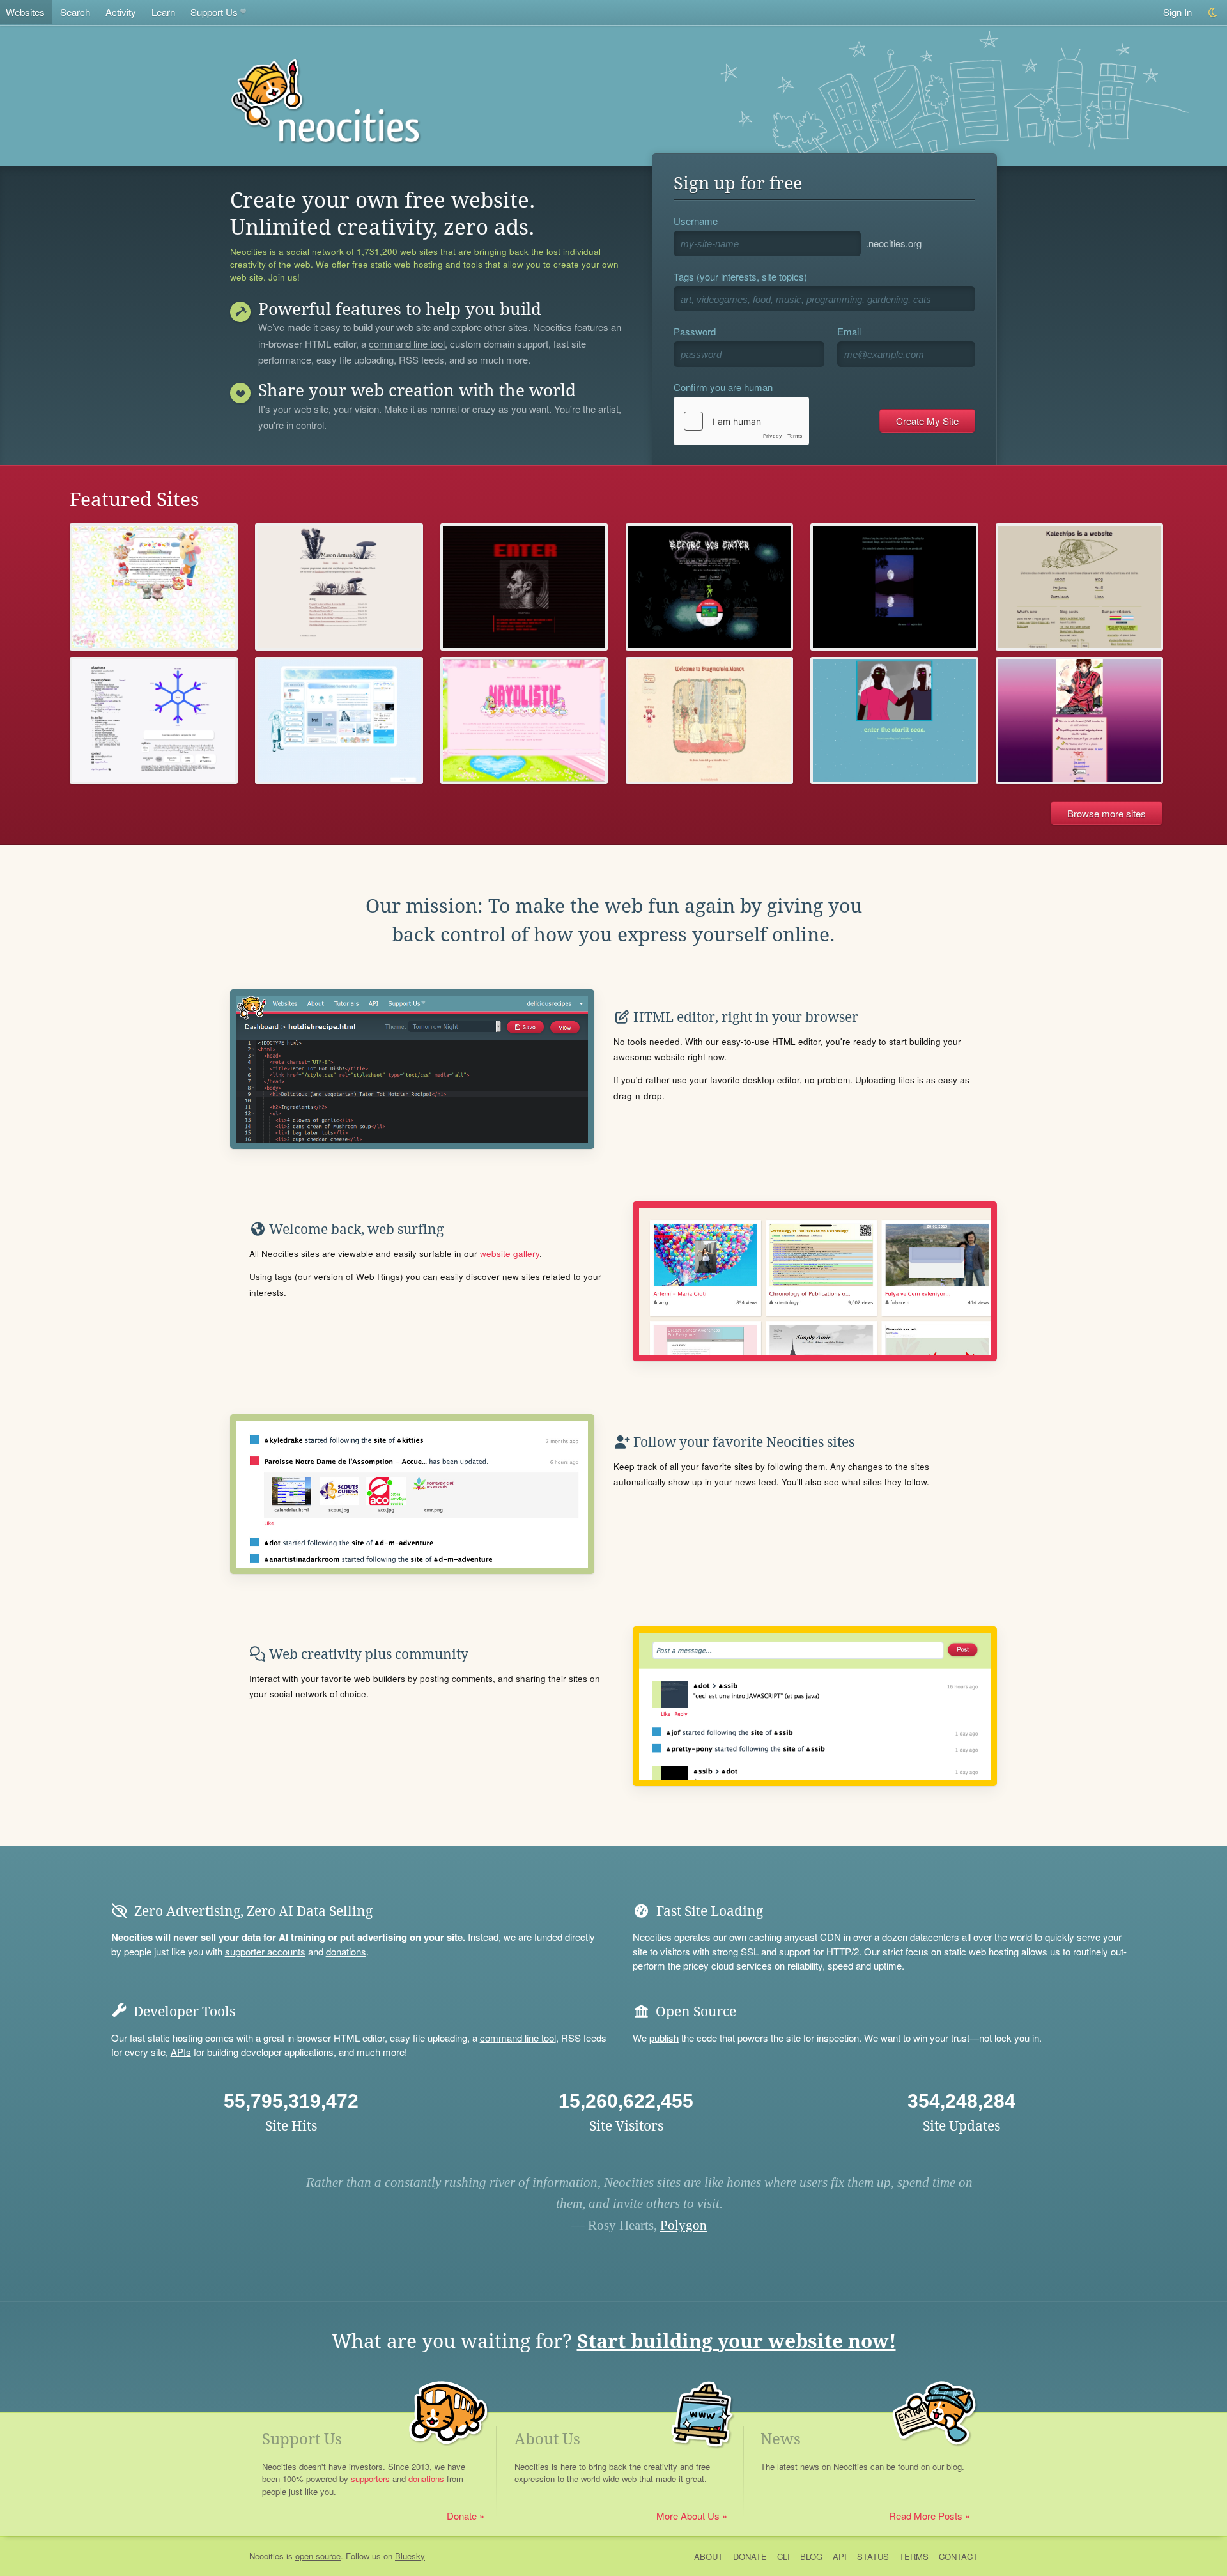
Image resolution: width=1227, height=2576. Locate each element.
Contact (958, 2557)
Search (75, 12)
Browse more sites (1107, 813)
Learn (163, 12)
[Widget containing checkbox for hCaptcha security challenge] (741, 421)
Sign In (1177, 12)
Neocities (266, 2556)
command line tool (407, 344)
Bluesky (410, 2556)
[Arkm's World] (894, 587)
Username (696, 221)
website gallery (510, 1253)
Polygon (683, 2225)
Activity (121, 12)
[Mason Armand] (339, 587)
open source (318, 2556)
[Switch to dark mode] (1213, 12)
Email (849, 331)
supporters (370, 2479)
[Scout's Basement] (710, 587)
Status (873, 2557)
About (708, 2557)
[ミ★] (154, 587)
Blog (811, 2557)
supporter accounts (265, 1951)
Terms (914, 2557)
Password (695, 331)
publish (664, 2038)
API (840, 2557)
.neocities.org (894, 243)
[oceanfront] (339, 721)
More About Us (688, 2516)
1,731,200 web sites (397, 252)
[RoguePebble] (524, 587)
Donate (462, 2516)
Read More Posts (926, 2516)
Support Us (214, 12)
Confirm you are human (723, 387)
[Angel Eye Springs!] (1080, 721)
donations (346, 1951)
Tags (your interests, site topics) (740, 276)
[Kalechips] (1080, 587)
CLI (783, 2557)
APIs (181, 2052)
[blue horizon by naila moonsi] (894, 721)
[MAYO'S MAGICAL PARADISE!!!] (524, 721)
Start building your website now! (737, 2341)
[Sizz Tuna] (154, 721)
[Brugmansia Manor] (710, 721)
